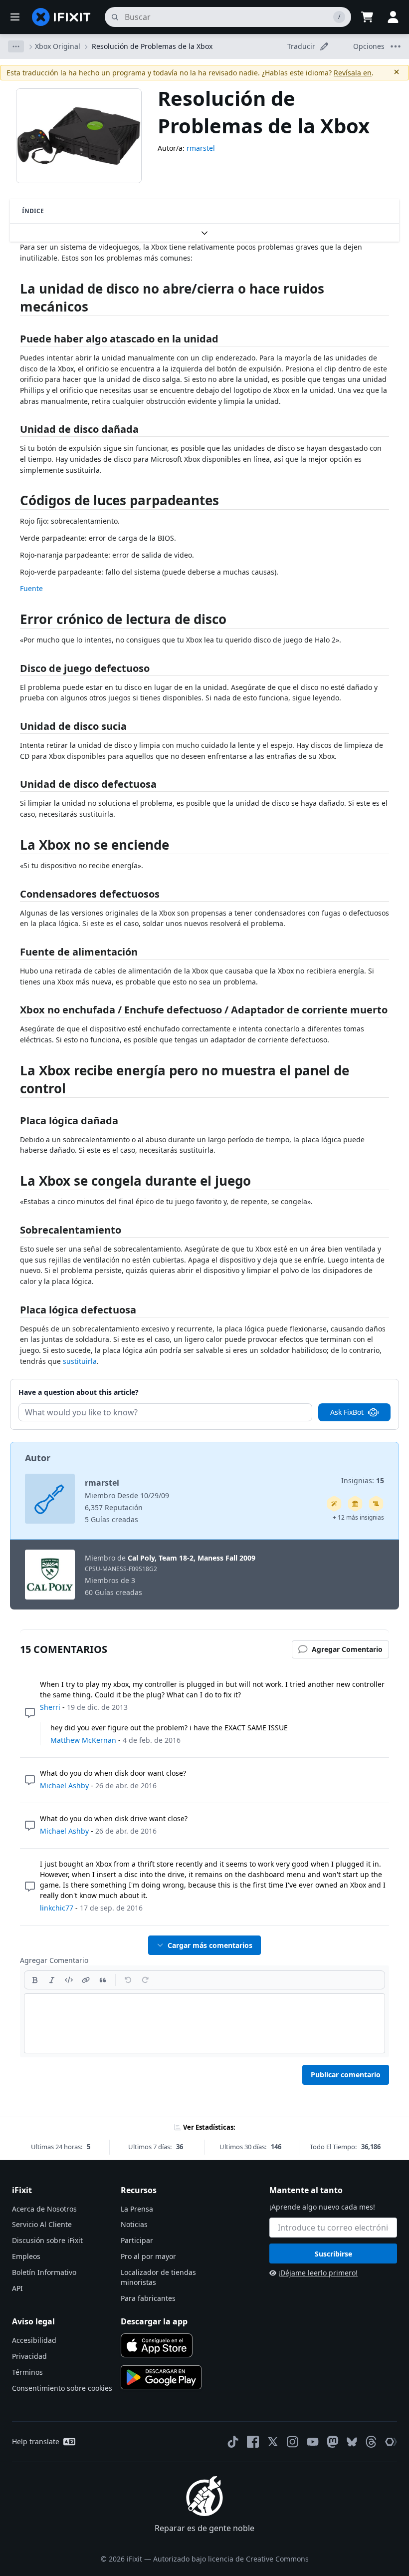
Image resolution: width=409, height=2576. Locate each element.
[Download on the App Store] (157, 2345)
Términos (27, 2372)
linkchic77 (57, 1908)
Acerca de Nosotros (44, 2209)
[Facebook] (253, 2442)
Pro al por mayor (148, 2256)
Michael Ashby (64, 1785)
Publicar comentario (346, 2075)
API (17, 2288)
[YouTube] (313, 2442)
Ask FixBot (347, 1412)
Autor (38, 1458)
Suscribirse (333, 2254)
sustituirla (80, 1361)
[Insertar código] (69, 1980)
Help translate (36, 2441)
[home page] (61, 17)
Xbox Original (58, 46)
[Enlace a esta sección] (15, 291)
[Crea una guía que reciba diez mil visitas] (376, 1504)
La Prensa (137, 2209)
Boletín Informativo (44, 2272)
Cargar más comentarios (210, 1945)
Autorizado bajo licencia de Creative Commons (231, 2559)
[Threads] (371, 2442)
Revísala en (353, 73)
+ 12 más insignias (358, 1517)
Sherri (50, 1707)
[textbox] (204, 2023)
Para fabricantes (148, 2298)
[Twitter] (273, 2442)
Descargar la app (154, 2321)
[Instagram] (293, 2442)
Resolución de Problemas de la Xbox (152, 46)
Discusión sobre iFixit (47, 2240)
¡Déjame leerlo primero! (318, 2273)
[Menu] (15, 17)
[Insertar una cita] (103, 1980)
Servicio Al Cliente (42, 2224)
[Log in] (393, 17)
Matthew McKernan (83, 1740)
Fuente (31, 588)
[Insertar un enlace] (86, 1980)
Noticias (134, 2224)
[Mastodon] (333, 2442)
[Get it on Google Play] (161, 2377)
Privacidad (29, 2356)
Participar (137, 2240)
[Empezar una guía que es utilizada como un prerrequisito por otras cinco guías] (355, 1504)
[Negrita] (35, 1980)
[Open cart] (367, 17)
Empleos (26, 2256)
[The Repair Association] (391, 2442)
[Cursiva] (52, 1980)
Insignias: (363, 1480)
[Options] (16, 46)
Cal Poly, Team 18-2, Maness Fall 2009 (192, 1558)
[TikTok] (233, 2442)
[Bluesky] (352, 2442)
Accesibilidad (34, 2340)
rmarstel (201, 148)
